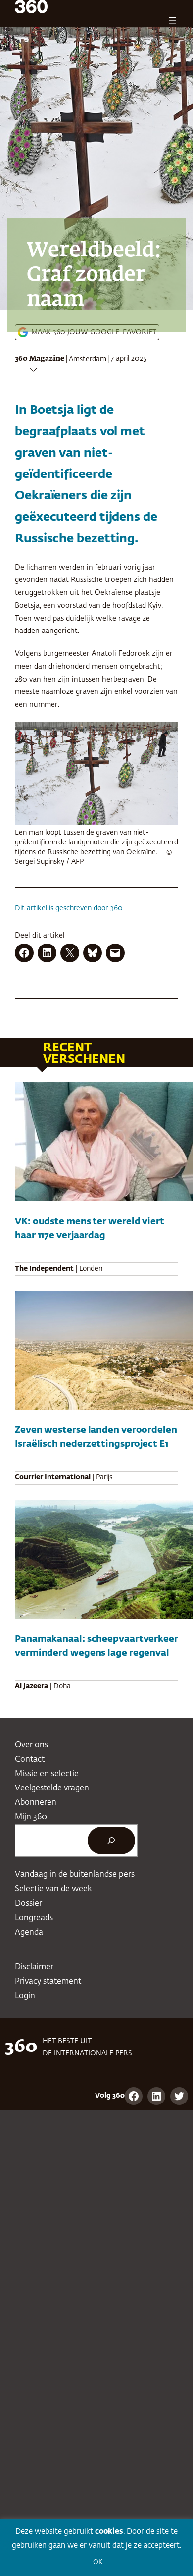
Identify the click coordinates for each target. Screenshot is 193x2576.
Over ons (31, 1745)
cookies (109, 2532)
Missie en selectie (47, 1774)
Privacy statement (48, 1981)
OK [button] (98, 2562)
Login (25, 1996)
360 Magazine (40, 359)
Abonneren (36, 1803)
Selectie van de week (53, 1889)
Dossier (28, 1904)
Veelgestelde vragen (52, 1788)
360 (117, 908)
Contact (30, 1760)
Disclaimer (34, 1967)
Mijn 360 (31, 1817)
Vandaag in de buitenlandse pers (75, 1874)
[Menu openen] (172, 21)
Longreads (34, 1918)
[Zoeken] (111, 1840)
